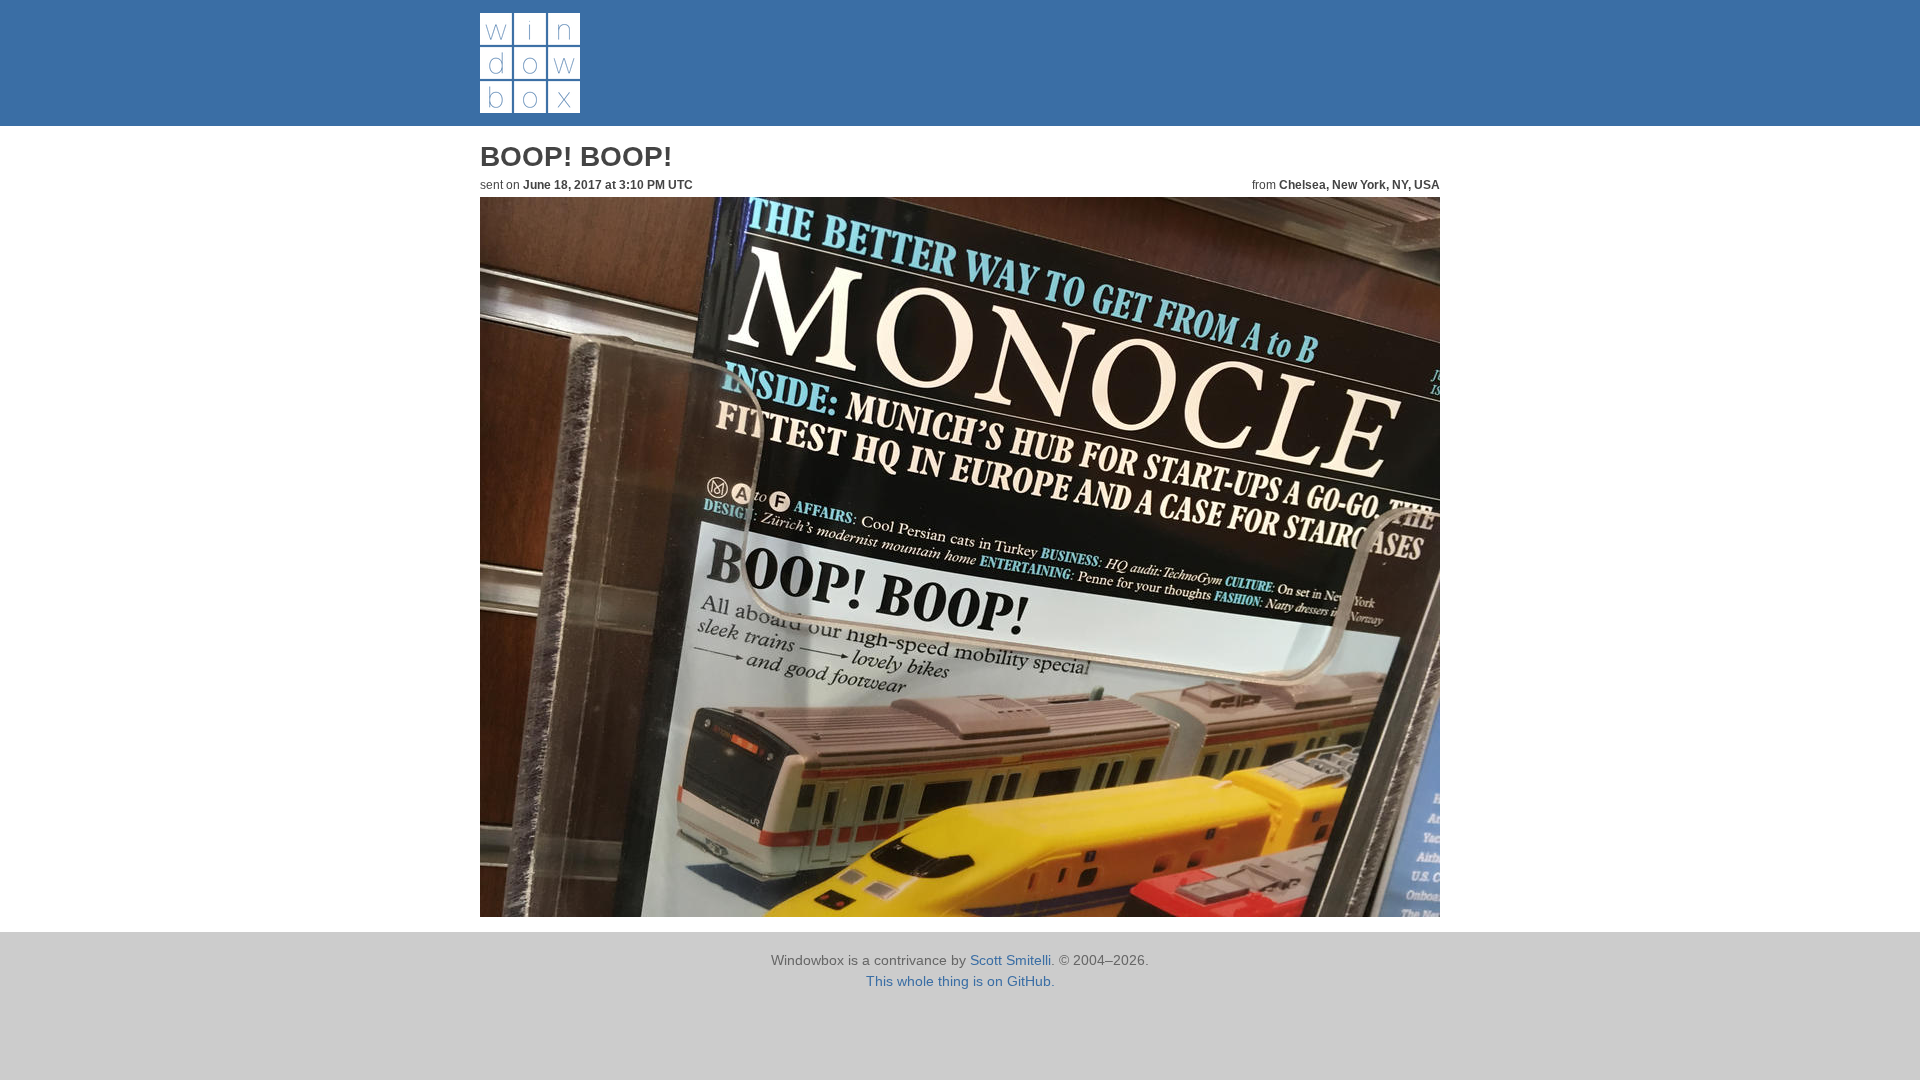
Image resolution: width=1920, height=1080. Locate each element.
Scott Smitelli (1010, 960)
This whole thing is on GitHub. (960, 981)
